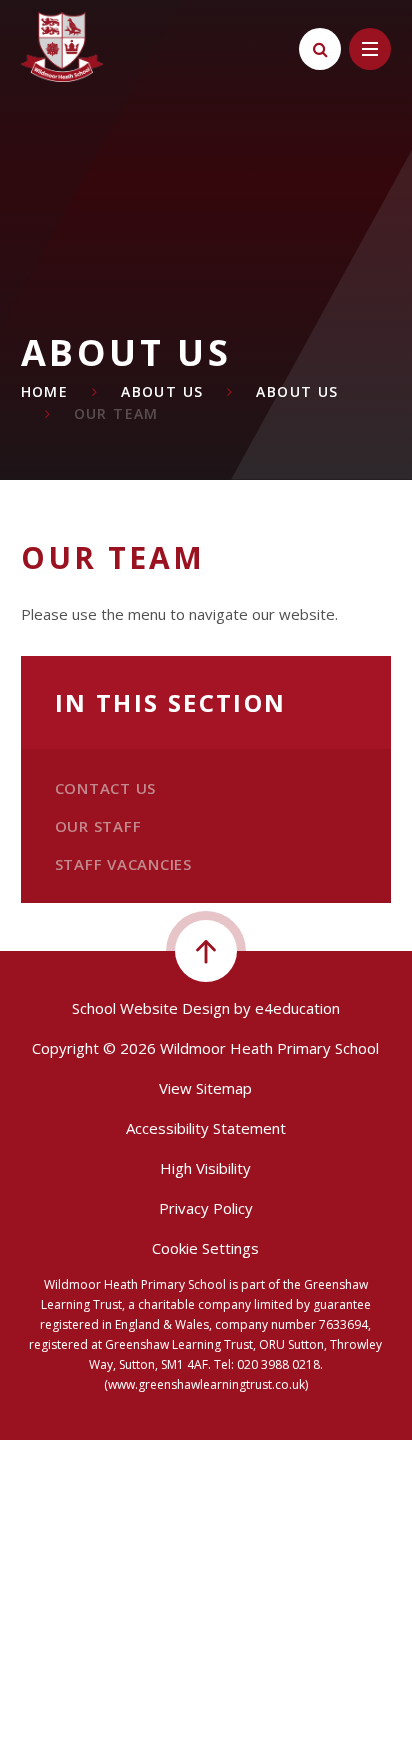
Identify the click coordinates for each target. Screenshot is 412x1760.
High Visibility (205, 1168)
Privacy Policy (206, 1208)
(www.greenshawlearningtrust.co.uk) (206, 1384)
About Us (162, 391)
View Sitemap (205, 1088)
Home (45, 391)
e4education (297, 1008)
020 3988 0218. (280, 1364)
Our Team (116, 413)
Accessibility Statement (206, 1128)
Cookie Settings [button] (205, 1248)
